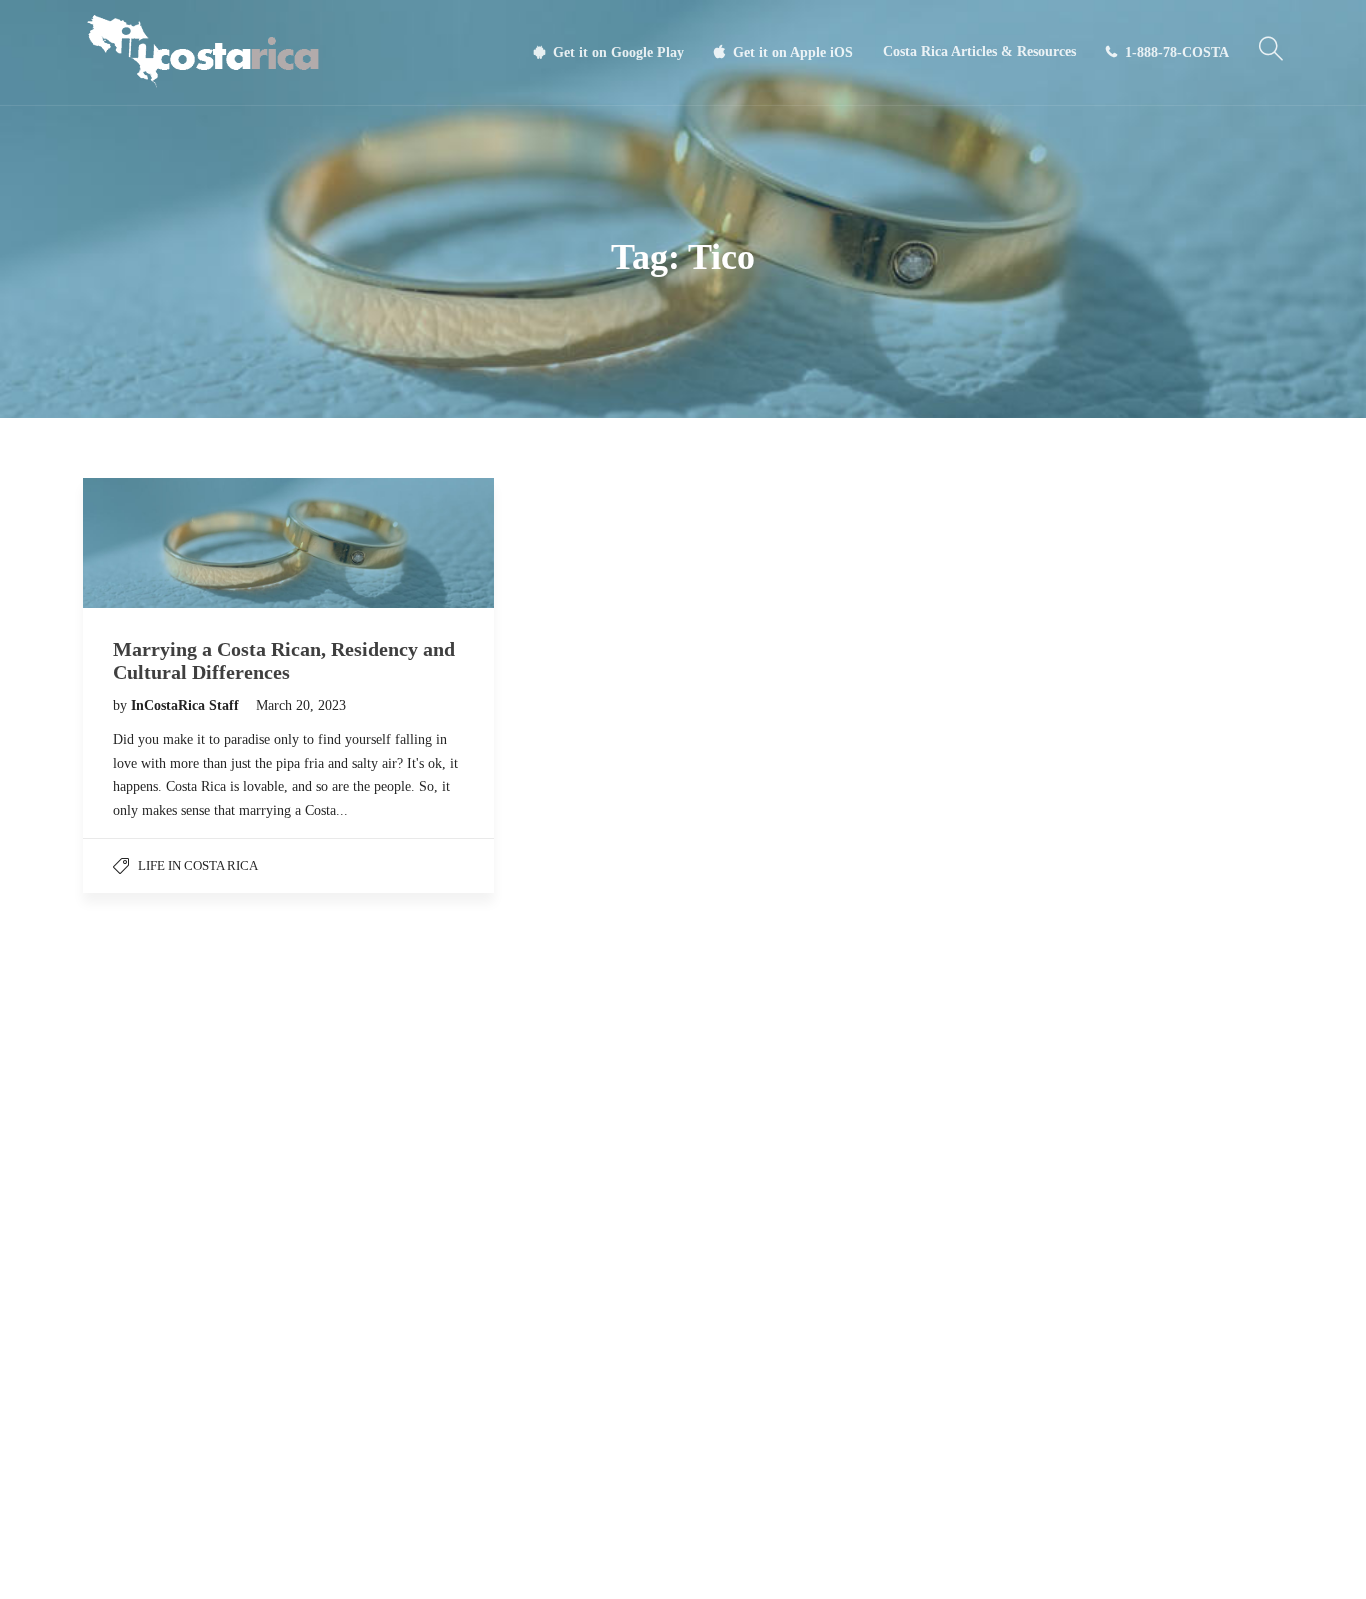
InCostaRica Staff (187, 705)
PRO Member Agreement (825, 1563)
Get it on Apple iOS (793, 52)
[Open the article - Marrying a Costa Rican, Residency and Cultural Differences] (288, 543)
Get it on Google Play (618, 52)
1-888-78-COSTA (1177, 52)
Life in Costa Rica (198, 865)
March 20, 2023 (301, 705)
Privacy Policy (701, 1563)
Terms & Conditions (591, 1563)
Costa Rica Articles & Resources (979, 51)
